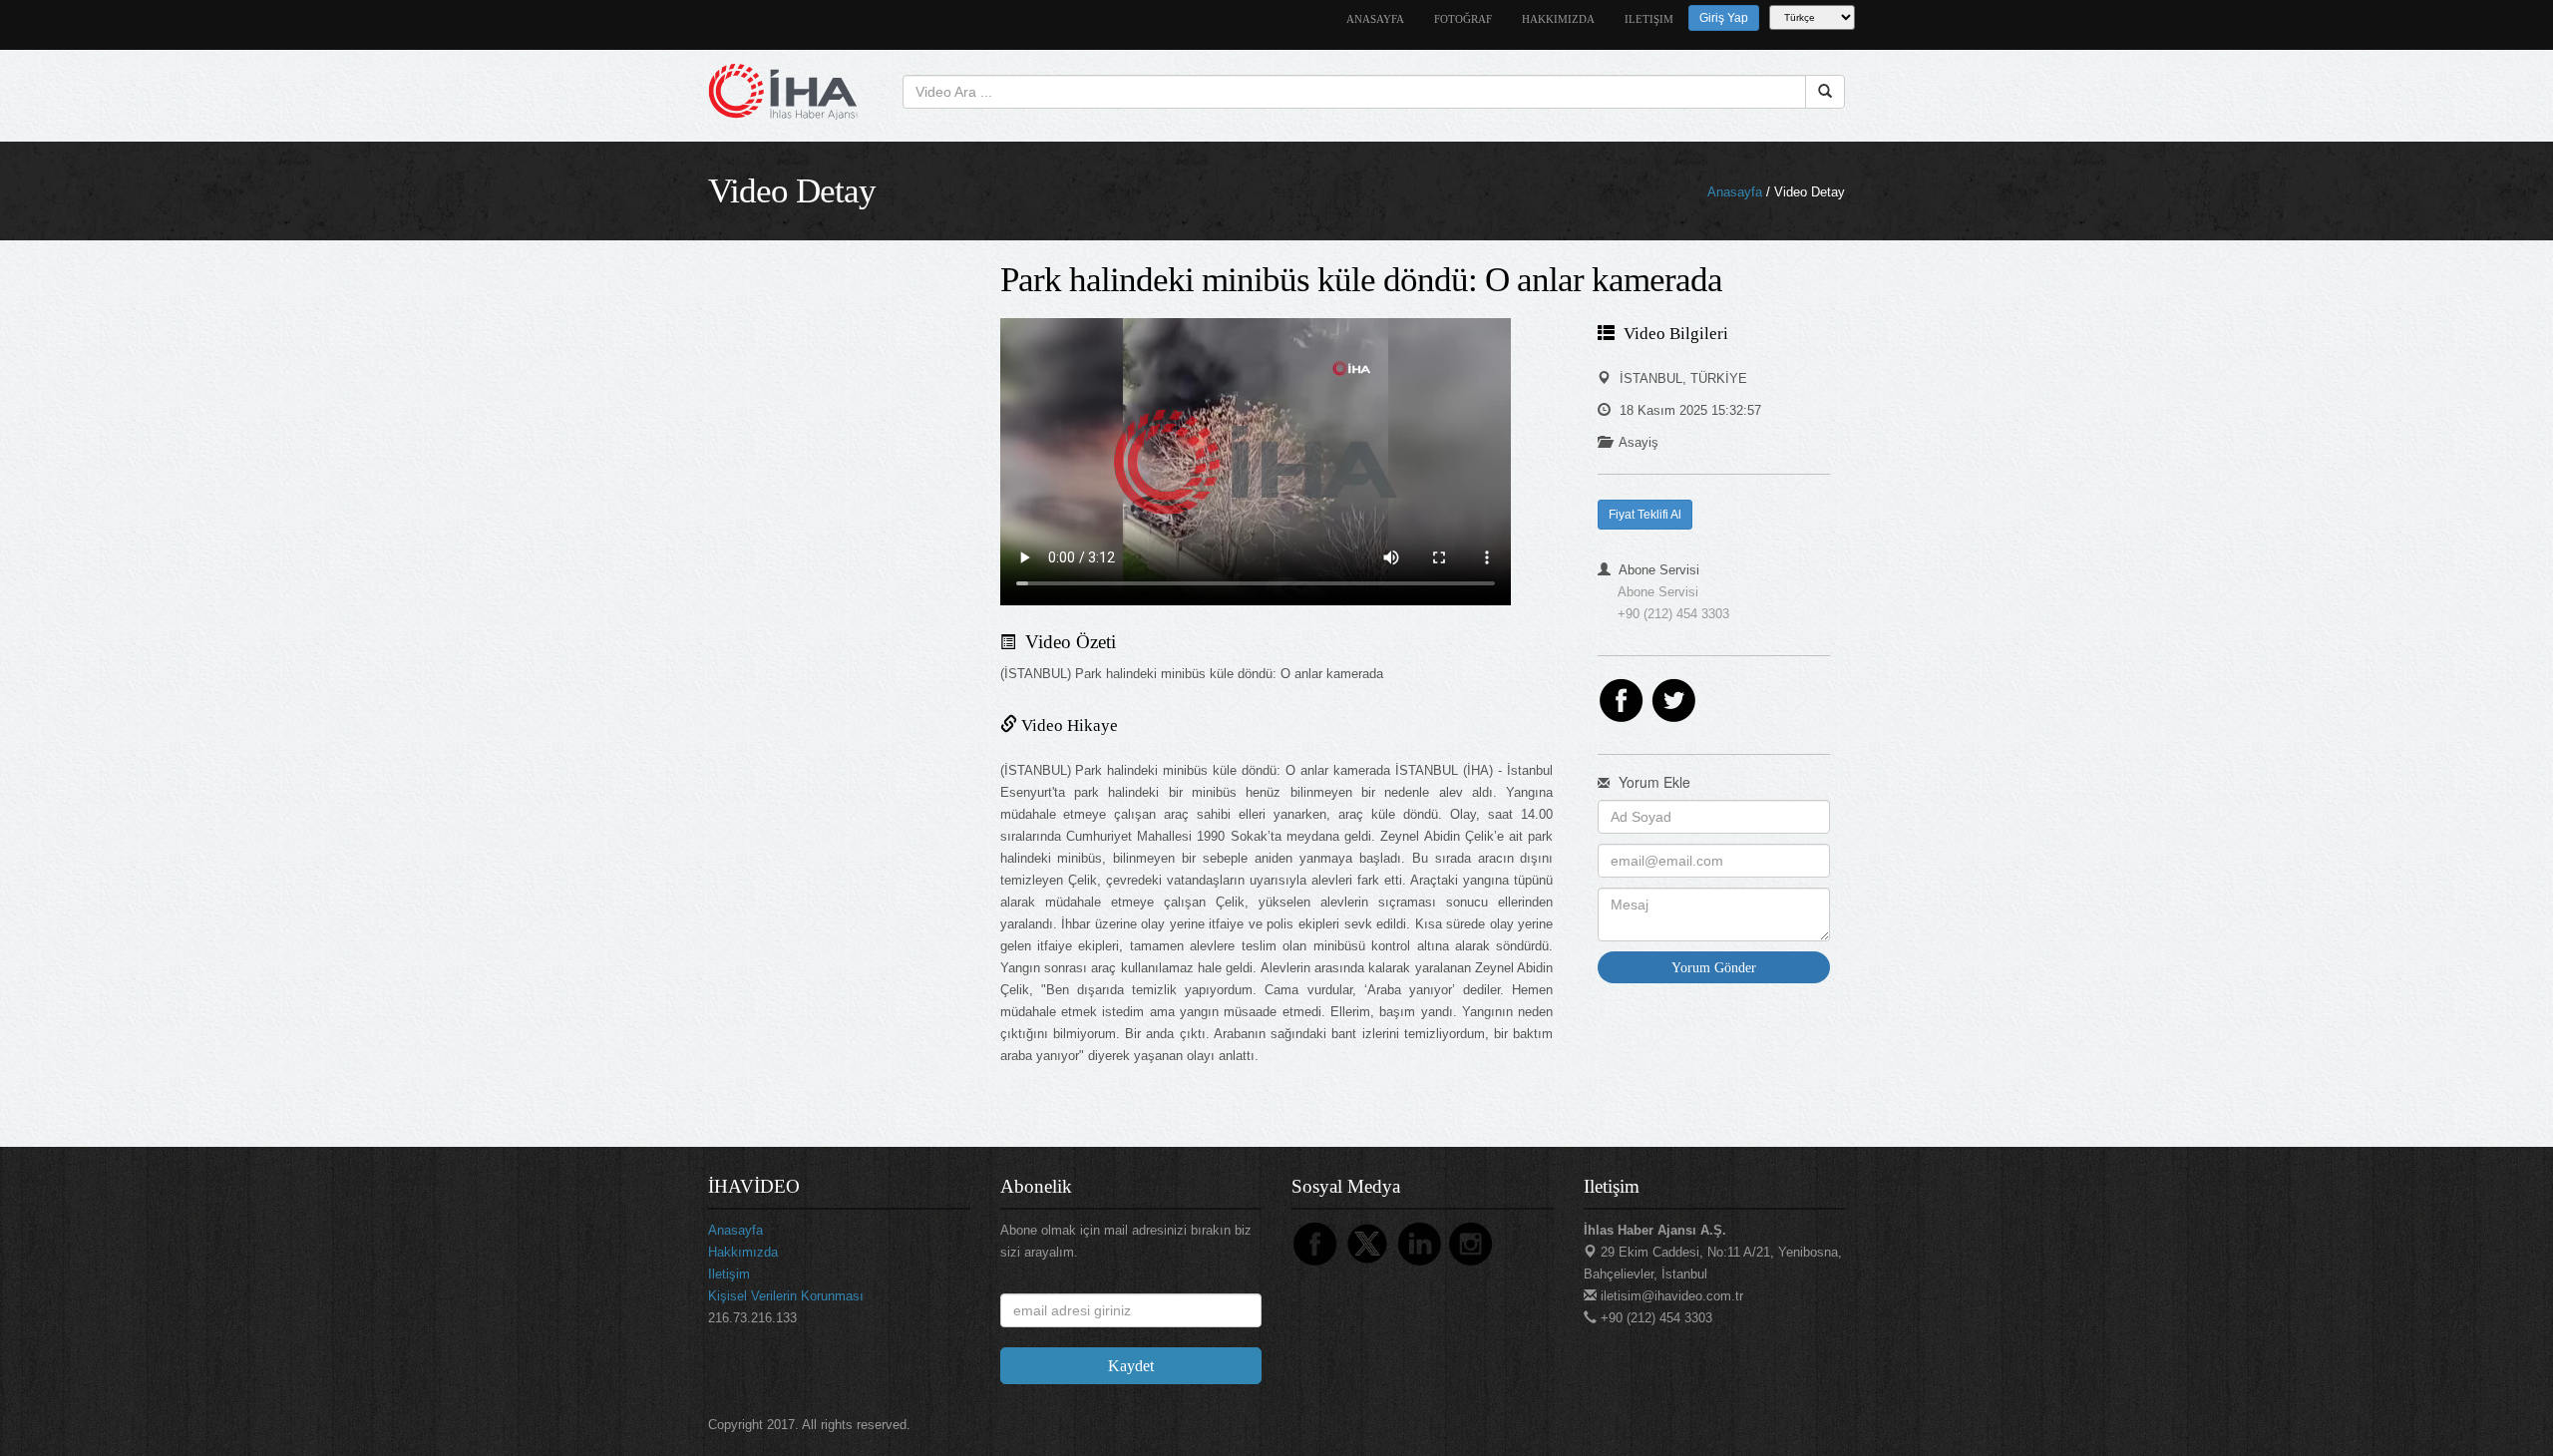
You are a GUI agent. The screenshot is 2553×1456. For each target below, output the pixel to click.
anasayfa (1375, 19)
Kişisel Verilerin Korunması (786, 1296)
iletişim (1649, 19)
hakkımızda (1558, 19)
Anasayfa (1735, 192)
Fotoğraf (1463, 19)
